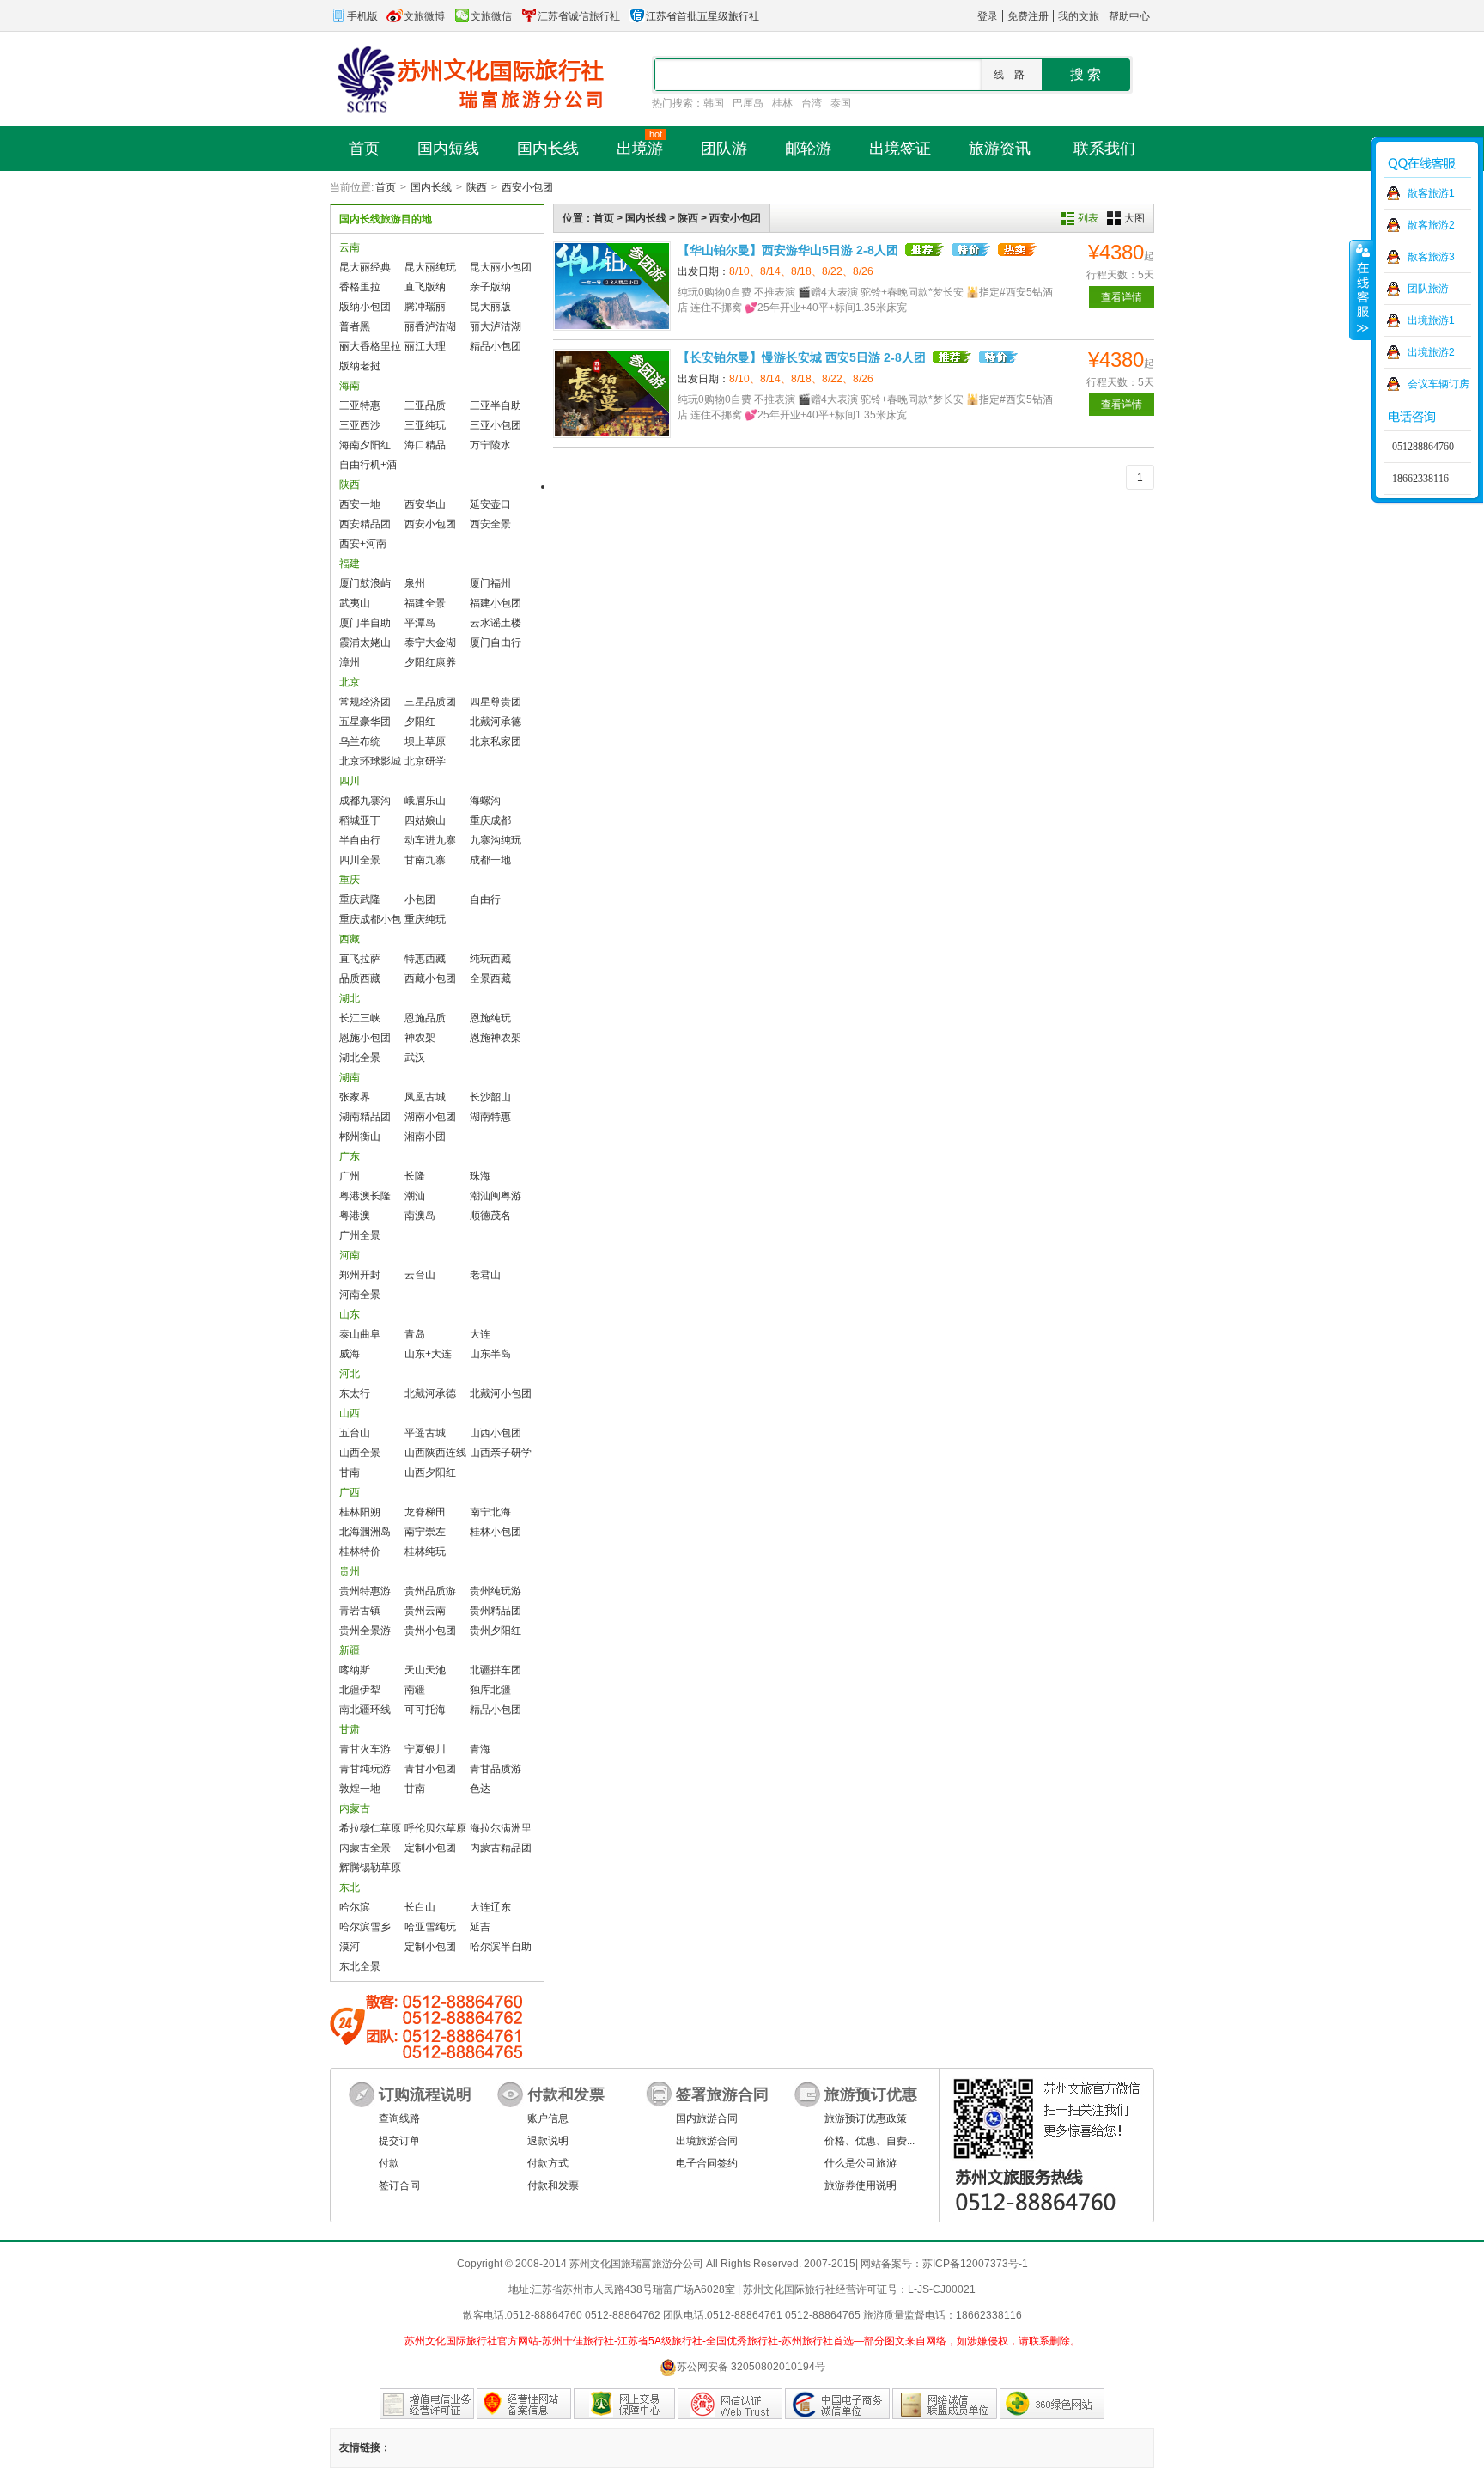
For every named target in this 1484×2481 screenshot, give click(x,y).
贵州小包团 (430, 1631)
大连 (480, 1334)
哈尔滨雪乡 (365, 1927)
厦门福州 (490, 583)
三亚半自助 (496, 405)
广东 (350, 1156)
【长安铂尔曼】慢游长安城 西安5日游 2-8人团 (802, 357)
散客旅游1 (1431, 193)
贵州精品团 (496, 1611)
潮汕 (415, 1196)
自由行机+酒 (368, 465)
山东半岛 (490, 1354)
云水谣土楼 (496, 623)
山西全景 (360, 1453)
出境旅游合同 (707, 2141)
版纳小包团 (365, 307)
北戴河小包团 (501, 1393)
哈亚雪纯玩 (430, 1927)
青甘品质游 (496, 1769)
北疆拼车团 (496, 1670)
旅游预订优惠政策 (866, 2118)
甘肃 (350, 1729)
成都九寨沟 (365, 801)
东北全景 (360, 1966)
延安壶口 (490, 504)
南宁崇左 (425, 1532)
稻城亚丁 (360, 820)
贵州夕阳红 (496, 1631)
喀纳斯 (355, 1670)
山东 (350, 1314)
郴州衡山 (360, 1137)
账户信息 (548, 2118)
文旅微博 (424, 16)
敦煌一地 (360, 1789)
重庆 (350, 880)
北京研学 (425, 761)
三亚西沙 (360, 425)
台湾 (812, 103)
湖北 (350, 998)
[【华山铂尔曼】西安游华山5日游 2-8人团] (612, 286)
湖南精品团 (365, 1117)
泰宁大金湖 (430, 643)
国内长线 (431, 187)
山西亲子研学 (501, 1453)
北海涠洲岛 (365, 1532)
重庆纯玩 (425, 919)
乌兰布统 (360, 741)
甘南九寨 (425, 860)
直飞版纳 (425, 287)
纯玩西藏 (490, 959)
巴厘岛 (748, 103)
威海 (350, 1354)
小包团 (420, 899)
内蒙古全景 (365, 1848)
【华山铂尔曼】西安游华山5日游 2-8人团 (788, 250)
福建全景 (425, 603)
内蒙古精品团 (501, 1848)
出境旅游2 (1431, 352)
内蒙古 (355, 1808)
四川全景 (360, 860)
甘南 (350, 1472)
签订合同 (399, 2185)
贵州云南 (425, 1611)
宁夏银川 (425, 1749)
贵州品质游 (430, 1591)
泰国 (841, 103)
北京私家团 (496, 741)
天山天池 (425, 1670)
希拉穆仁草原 (370, 1828)
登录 (988, 16)
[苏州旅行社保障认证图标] (624, 2404)
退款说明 (548, 2141)
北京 (350, 682)
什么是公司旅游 (861, 2163)
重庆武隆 (360, 899)
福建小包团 (496, 603)
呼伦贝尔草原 (435, 1828)
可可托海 (425, 1710)
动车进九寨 (430, 840)
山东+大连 (428, 1354)
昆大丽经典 (365, 267)
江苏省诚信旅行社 (579, 16)
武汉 (415, 1058)
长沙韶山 (490, 1097)
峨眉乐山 (425, 801)
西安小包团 (527, 187)
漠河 (350, 1947)
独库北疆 (490, 1690)
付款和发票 (553, 2185)
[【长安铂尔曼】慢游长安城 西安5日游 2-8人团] (612, 393)
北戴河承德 (496, 722)
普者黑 (355, 326)
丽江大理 (425, 346)
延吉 (480, 1927)
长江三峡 (360, 1018)
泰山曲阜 (360, 1334)
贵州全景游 (365, 1631)
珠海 (480, 1176)
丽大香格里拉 (370, 346)
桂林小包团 (496, 1532)
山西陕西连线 (435, 1453)
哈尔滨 (355, 1907)
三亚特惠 (360, 405)
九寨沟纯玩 (496, 840)
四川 (350, 781)
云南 (350, 247)
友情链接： (365, 2447)
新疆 (350, 1650)
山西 (350, 1413)
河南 (350, 1255)
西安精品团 (365, 524)
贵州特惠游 (365, 1591)
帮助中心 (1129, 16)
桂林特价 (360, 1551)
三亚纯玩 (425, 425)
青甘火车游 (365, 1749)
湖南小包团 (430, 1117)
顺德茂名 (490, 1216)
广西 (350, 1492)
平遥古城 (425, 1433)
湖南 (350, 1077)
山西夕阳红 (430, 1472)
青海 (480, 1749)
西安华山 (425, 504)
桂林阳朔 (360, 1512)
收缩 (1361, 290)
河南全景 (360, 1295)
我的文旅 (1079, 16)
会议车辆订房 (1438, 384)
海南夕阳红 (365, 445)
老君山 (485, 1275)
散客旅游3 (1431, 257)
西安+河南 (363, 544)
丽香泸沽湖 (430, 326)
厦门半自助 (365, 623)
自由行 (485, 899)
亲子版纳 (490, 287)
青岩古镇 (360, 1611)
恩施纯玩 (490, 1018)
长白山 (420, 1907)
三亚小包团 (496, 425)
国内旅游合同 (707, 2118)
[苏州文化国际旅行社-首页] (467, 78)
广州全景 (360, 1235)
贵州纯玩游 (496, 1591)
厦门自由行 (496, 643)
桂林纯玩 (425, 1551)
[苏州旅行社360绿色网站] (1052, 2404)
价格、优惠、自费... (870, 2141)
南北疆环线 (365, 1710)
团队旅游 (1428, 289)
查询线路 (399, 2118)
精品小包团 (496, 346)
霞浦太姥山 (365, 643)
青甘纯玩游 (365, 1769)
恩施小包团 (365, 1038)
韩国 (714, 103)
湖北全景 (360, 1058)
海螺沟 (485, 801)
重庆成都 (490, 820)
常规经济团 (365, 702)
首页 (386, 187)
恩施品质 (425, 1018)
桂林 (782, 103)
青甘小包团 (430, 1769)
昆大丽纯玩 (430, 267)
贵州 (350, 1571)
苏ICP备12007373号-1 (975, 2264)
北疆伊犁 (360, 1690)
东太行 (355, 1393)
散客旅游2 (1431, 225)
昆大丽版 (490, 307)
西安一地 (360, 504)
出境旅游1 (1431, 320)
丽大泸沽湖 (496, 326)
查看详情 (1122, 297)
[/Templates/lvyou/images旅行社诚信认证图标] (837, 2404)
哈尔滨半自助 (501, 1947)
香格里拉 (360, 287)
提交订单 (399, 2141)
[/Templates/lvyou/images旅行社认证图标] (427, 2404)
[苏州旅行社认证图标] (945, 2404)
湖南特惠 (490, 1117)
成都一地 (490, 860)
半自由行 (360, 840)
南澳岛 (420, 1216)
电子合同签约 (707, 2163)
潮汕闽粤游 (496, 1196)
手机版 (362, 16)
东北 (350, 1887)
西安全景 (490, 524)
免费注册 (1028, 16)
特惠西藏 (425, 959)
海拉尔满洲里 (501, 1828)
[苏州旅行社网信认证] (730, 2404)
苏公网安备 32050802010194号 (751, 2367)
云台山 (420, 1275)
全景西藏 (490, 978)
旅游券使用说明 (861, 2185)
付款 (389, 2163)
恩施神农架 (496, 1038)
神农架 (420, 1038)
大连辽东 (490, 1907)
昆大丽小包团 (501, 267)
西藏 (350, 939)
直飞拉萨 (360, 959)
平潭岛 (420, 623)
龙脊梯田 (425, 1512)
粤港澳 (355, 1216)
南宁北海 (490, 1512)
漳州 (350, 662)
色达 (480, 1789)
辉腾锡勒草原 (370, 1868)
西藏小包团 (430, 978)
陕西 (477, 187)
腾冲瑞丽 (425, 307)
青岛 (415, 1334)
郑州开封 (360, 1275)
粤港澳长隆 (365, 1196)
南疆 (415, 1690)
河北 (350, 1374)
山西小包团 (496, 1433)
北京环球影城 (370, 761)
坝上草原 (425, 741)
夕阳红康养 (430, 662)
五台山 (355, 1433)
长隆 (415, 1176)
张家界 (355, 1097)
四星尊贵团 (496, 702)
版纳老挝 (360, 366)
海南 (350, 386)
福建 (350, 564)
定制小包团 (430, 1848)
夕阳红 (420, 722)
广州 (350, 1176)
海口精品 (425, 445)
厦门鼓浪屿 (365, 583)
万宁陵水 (490, 445)
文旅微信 (491, 16)
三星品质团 (430, 702)
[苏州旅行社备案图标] (524, 2404)
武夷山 (355, 603)
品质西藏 (360, 978)
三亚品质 (425, 405)
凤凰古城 (425, 1097)
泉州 (415, 583)
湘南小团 (425, 1137)
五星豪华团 (365, 722)
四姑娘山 (425, 820)
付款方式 (548, 2163)
